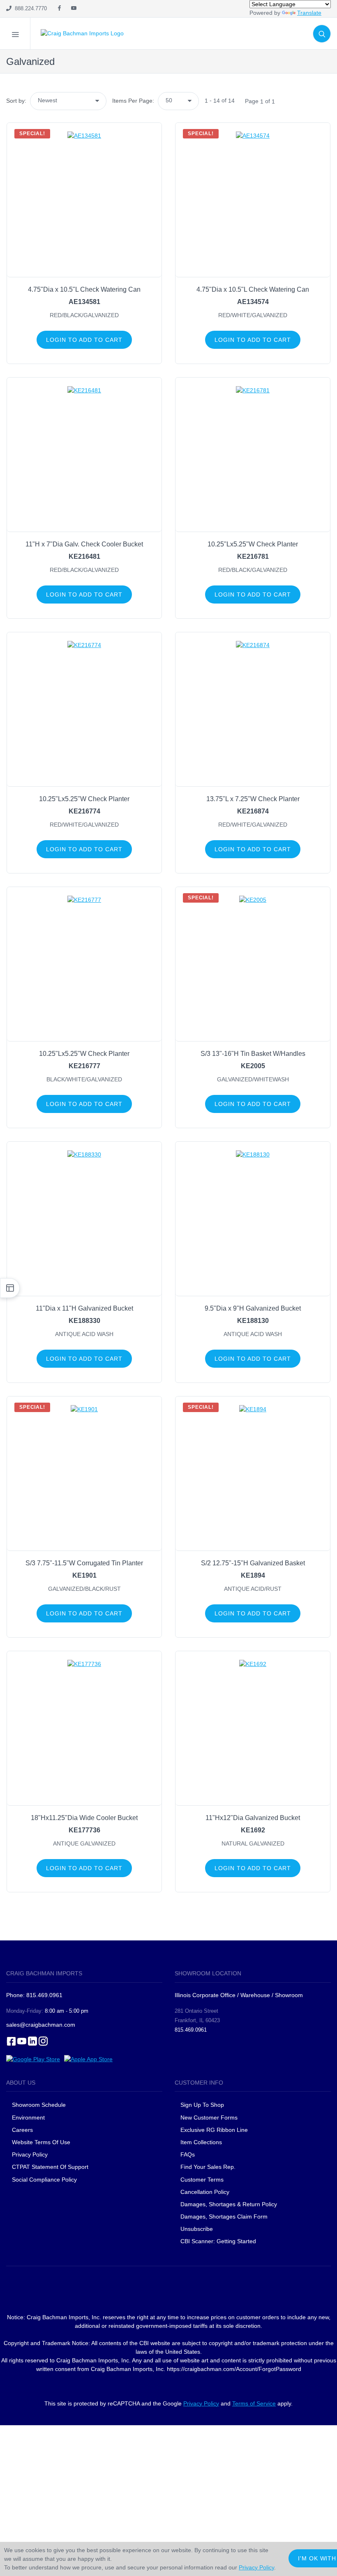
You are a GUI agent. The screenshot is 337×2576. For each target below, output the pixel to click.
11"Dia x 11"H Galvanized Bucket (84, 1308)
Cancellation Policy (205, 2192)
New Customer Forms (209, 2117)
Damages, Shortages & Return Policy (229, 2204)
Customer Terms (202, 2180)
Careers (22, 2130)
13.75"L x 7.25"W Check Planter (253, 799)
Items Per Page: (133, 101)
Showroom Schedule (40, 2105)
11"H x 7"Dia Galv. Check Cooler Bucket (84, 544)
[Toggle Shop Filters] (10, 1288)
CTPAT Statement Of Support (50, 2167)
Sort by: (16, 101)
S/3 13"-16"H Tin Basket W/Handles (253, 1054)
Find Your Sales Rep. (208, 2167)
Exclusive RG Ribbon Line (214, 2130)
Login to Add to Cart (84, 340)
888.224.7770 (29, 8)
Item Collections (201, 2142)
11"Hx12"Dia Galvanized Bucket (253, 1818)
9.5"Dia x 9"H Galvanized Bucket (253, 1308)
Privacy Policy (30, 2154)
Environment (28, 2117)
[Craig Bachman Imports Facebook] (59, 9)
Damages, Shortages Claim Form (224, 2217)
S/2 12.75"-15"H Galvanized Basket (253, 1563)
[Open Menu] (15, 33)
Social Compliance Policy (44, 2180)
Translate (309, 13)
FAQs (188, 2154)
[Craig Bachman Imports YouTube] (74, 9)
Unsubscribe (197, 2229)
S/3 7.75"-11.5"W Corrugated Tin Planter (84, 1563)
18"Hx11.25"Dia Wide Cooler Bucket (84, 1818)
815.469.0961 (191, 2030)
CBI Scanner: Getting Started (218, 2241)
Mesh (87, 77)
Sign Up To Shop (202, 2105)
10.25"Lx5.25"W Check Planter (253, 544)
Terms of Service (254, 2403)
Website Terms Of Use (41, 2142)
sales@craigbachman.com (41, 2025)
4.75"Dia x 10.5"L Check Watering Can (84, 289)
